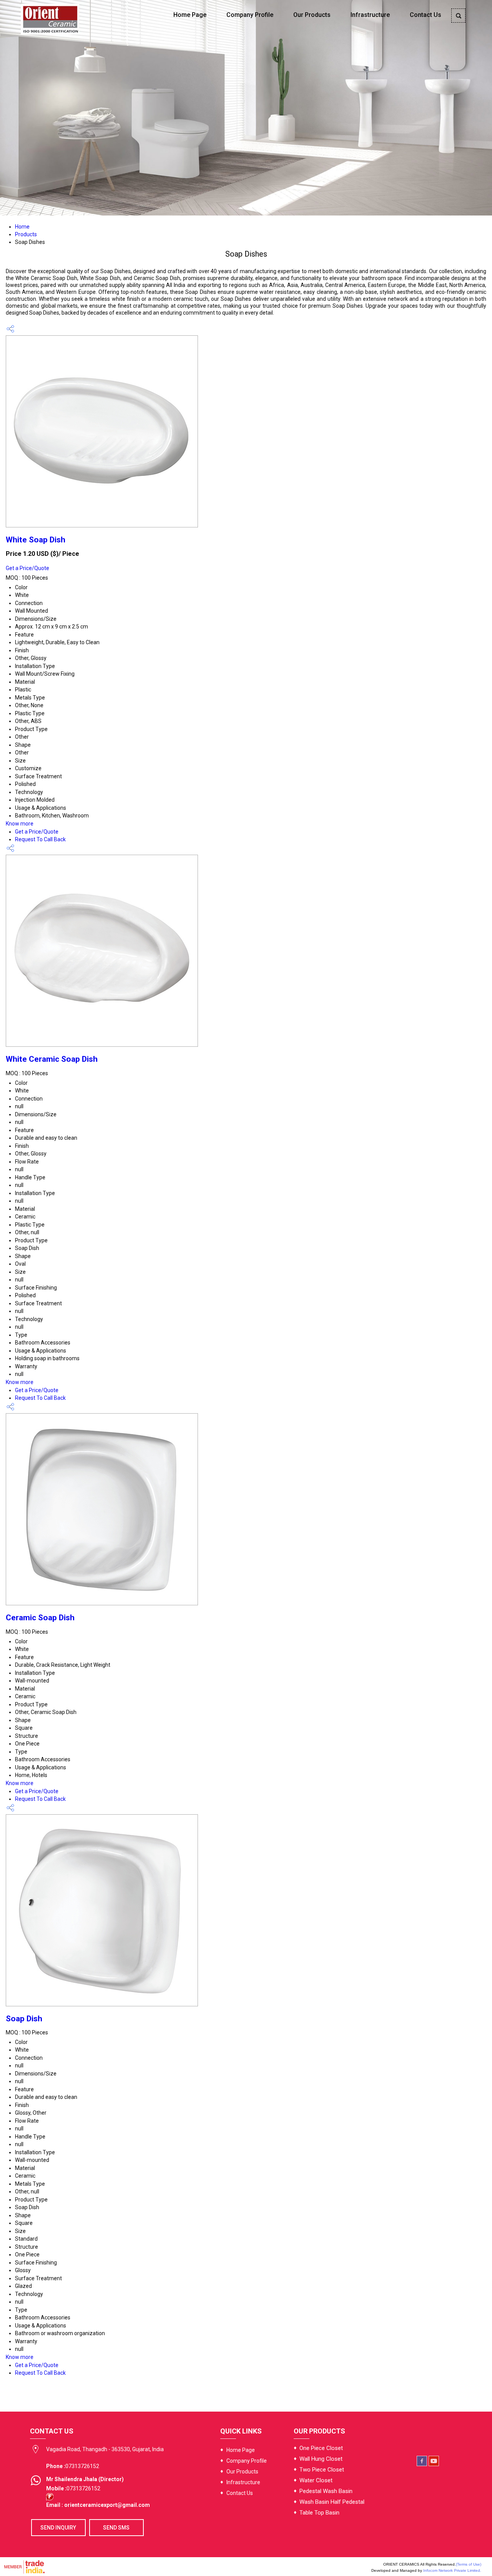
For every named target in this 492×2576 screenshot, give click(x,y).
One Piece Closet (321, 2448)
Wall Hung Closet (321, 2459)
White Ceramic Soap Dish (52, 1059)
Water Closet (316, 2480)
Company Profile (250, 15)
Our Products (312, 15)
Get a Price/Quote (27, 568)
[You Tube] (434, 2464)
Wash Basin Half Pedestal (332, 2502)
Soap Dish (24, 2019)
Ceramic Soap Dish (40, 1618)
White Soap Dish (36, 540)
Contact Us (426, 15)
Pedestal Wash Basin (326, 2491)
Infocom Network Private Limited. (452, 2570)
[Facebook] (422, 2464)
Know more (20, 824)
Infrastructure (370, 15)
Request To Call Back (40, 839)
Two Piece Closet (322, 2470)
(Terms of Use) (469, 2564)
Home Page (190, 15)
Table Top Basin (319, 2513)
